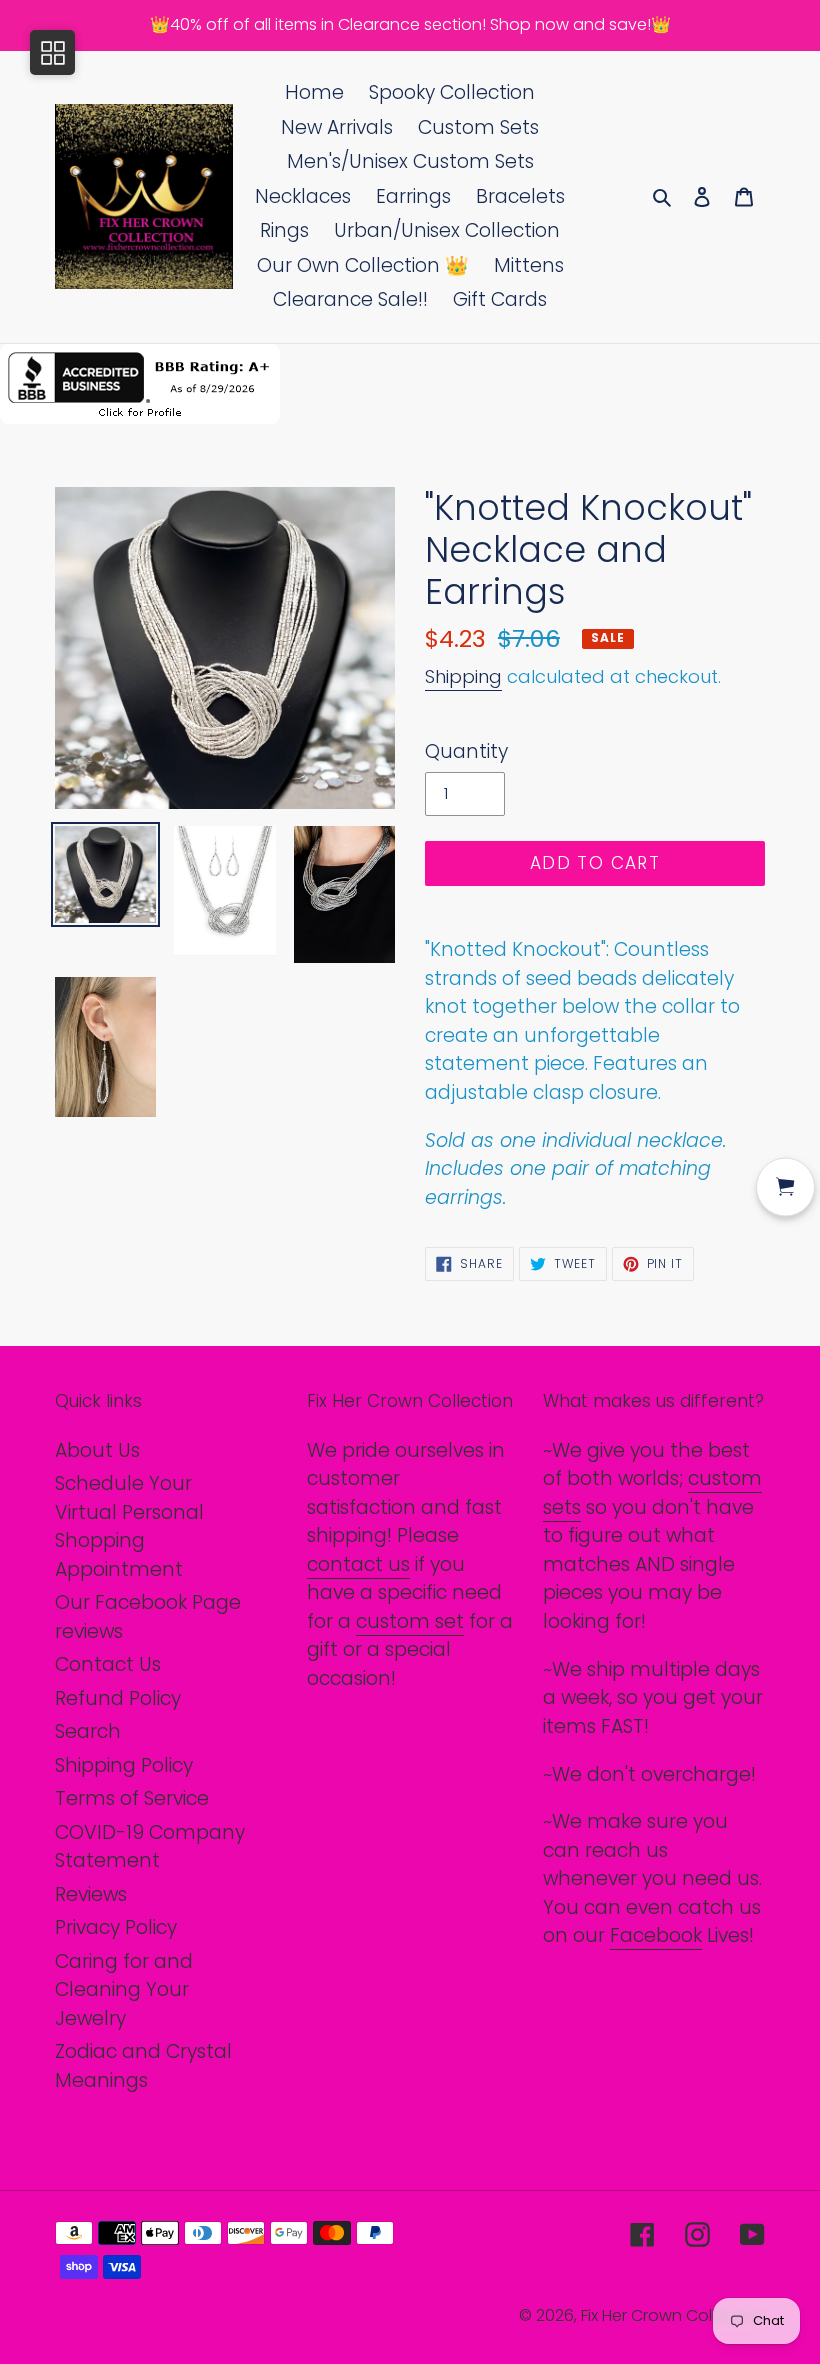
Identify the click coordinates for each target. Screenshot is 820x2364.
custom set (410, 1621)
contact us (358, 1564)
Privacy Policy (116, 1927)
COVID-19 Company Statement (150, 1847)
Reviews (91, 1894)
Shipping (463, 676)
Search (88, 1731)
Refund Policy (118, 1698)
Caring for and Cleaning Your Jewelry (124, 1990)
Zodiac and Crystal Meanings (143, 2066)
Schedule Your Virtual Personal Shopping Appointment (129, 1526)
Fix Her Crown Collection (673, 2315)
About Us (97, 1450)
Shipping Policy (124, 1765)
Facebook (656, 1935)
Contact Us (108, 1664)
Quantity (466, 751)
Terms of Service (132, 1798)
